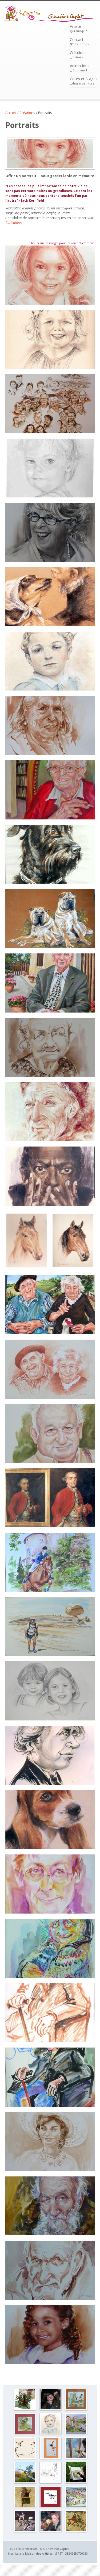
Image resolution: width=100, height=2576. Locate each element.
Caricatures (14, 223)
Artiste (78, 28)
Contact (79, 41)
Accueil (11, 113)
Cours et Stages (84, 81)
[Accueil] (49, 14)
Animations (80, 68)
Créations (78, 55)
